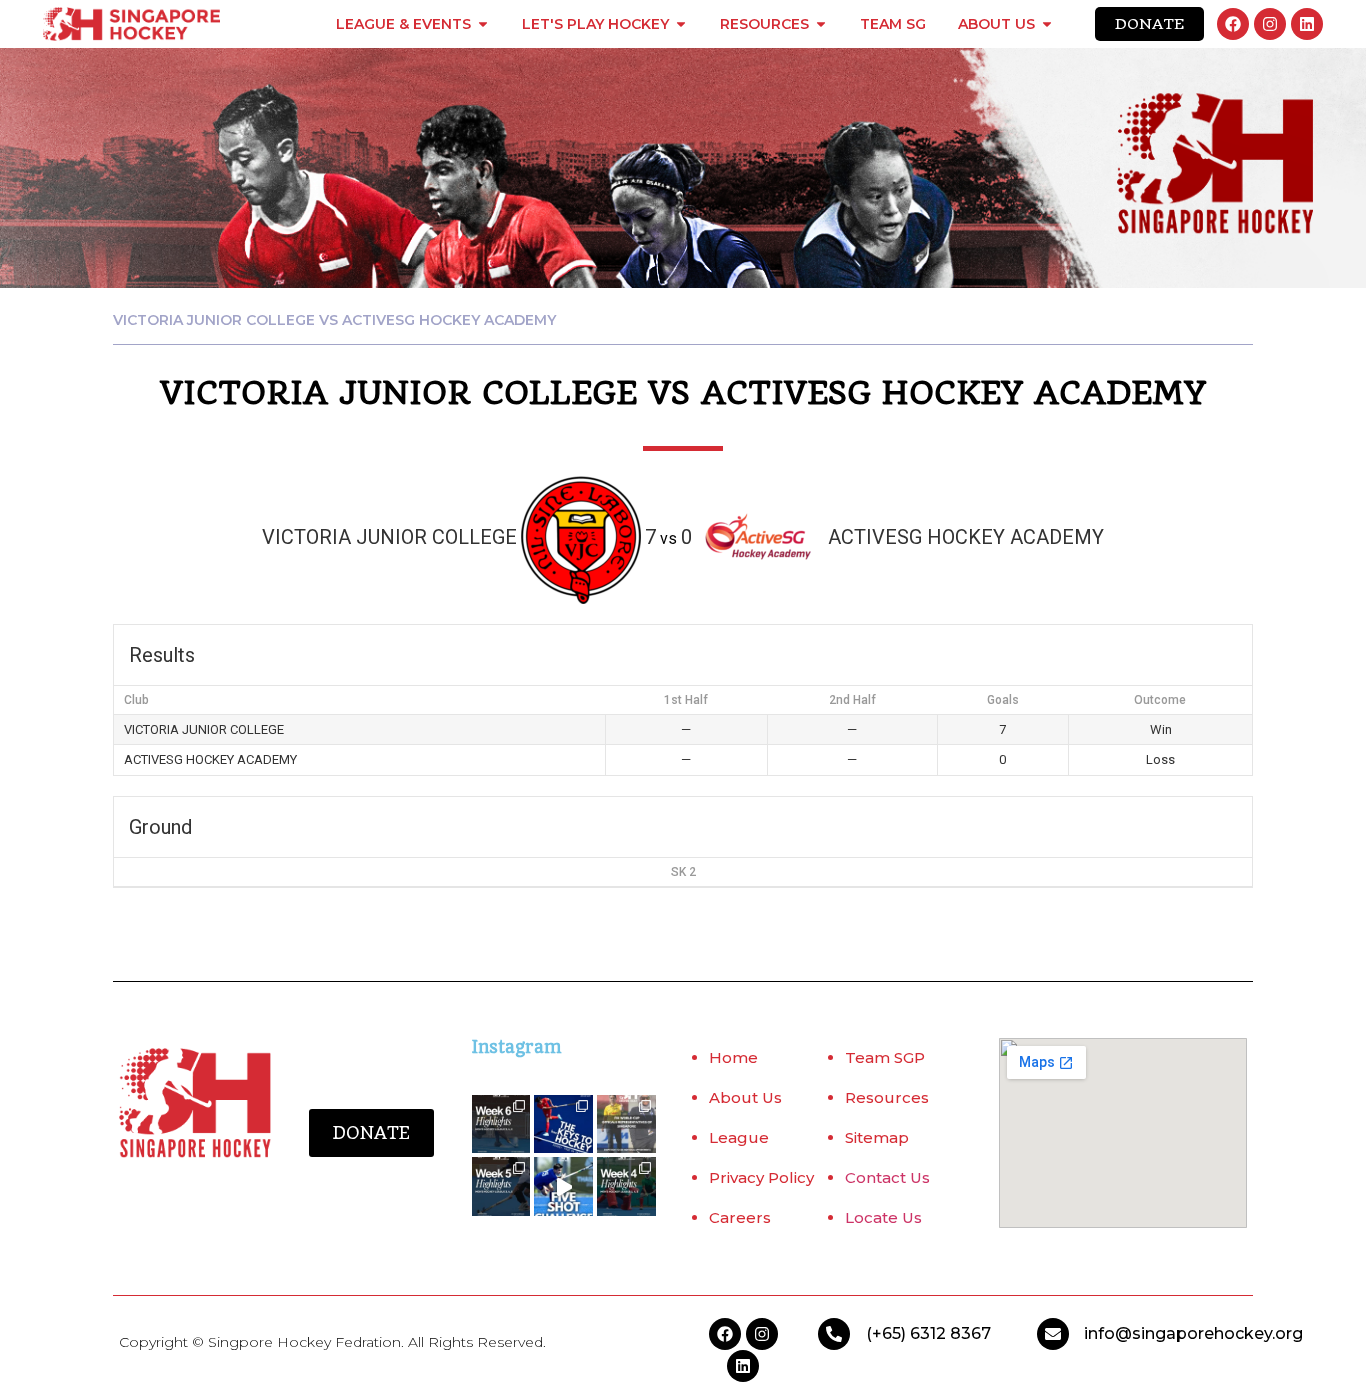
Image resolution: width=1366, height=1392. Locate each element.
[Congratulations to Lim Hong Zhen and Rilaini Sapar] (626, 1124)
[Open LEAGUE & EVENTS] (483, 24)
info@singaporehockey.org (1193, 1333)
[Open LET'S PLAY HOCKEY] (681, 24)
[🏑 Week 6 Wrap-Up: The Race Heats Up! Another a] (501, 1124)
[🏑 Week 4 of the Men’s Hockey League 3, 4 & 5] (626, 1186)
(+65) (888, 1333)
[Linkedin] (1307, 24)
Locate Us (883, 1217)
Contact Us (887, 1177)
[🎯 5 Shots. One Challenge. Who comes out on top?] (563, 1186)
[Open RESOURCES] (821, 24)
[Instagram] (1270, 24)
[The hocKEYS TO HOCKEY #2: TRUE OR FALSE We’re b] (563, 1124)
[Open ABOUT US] (1047, 24)
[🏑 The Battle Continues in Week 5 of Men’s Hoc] (501, 1186)
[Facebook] (1233, 24)
